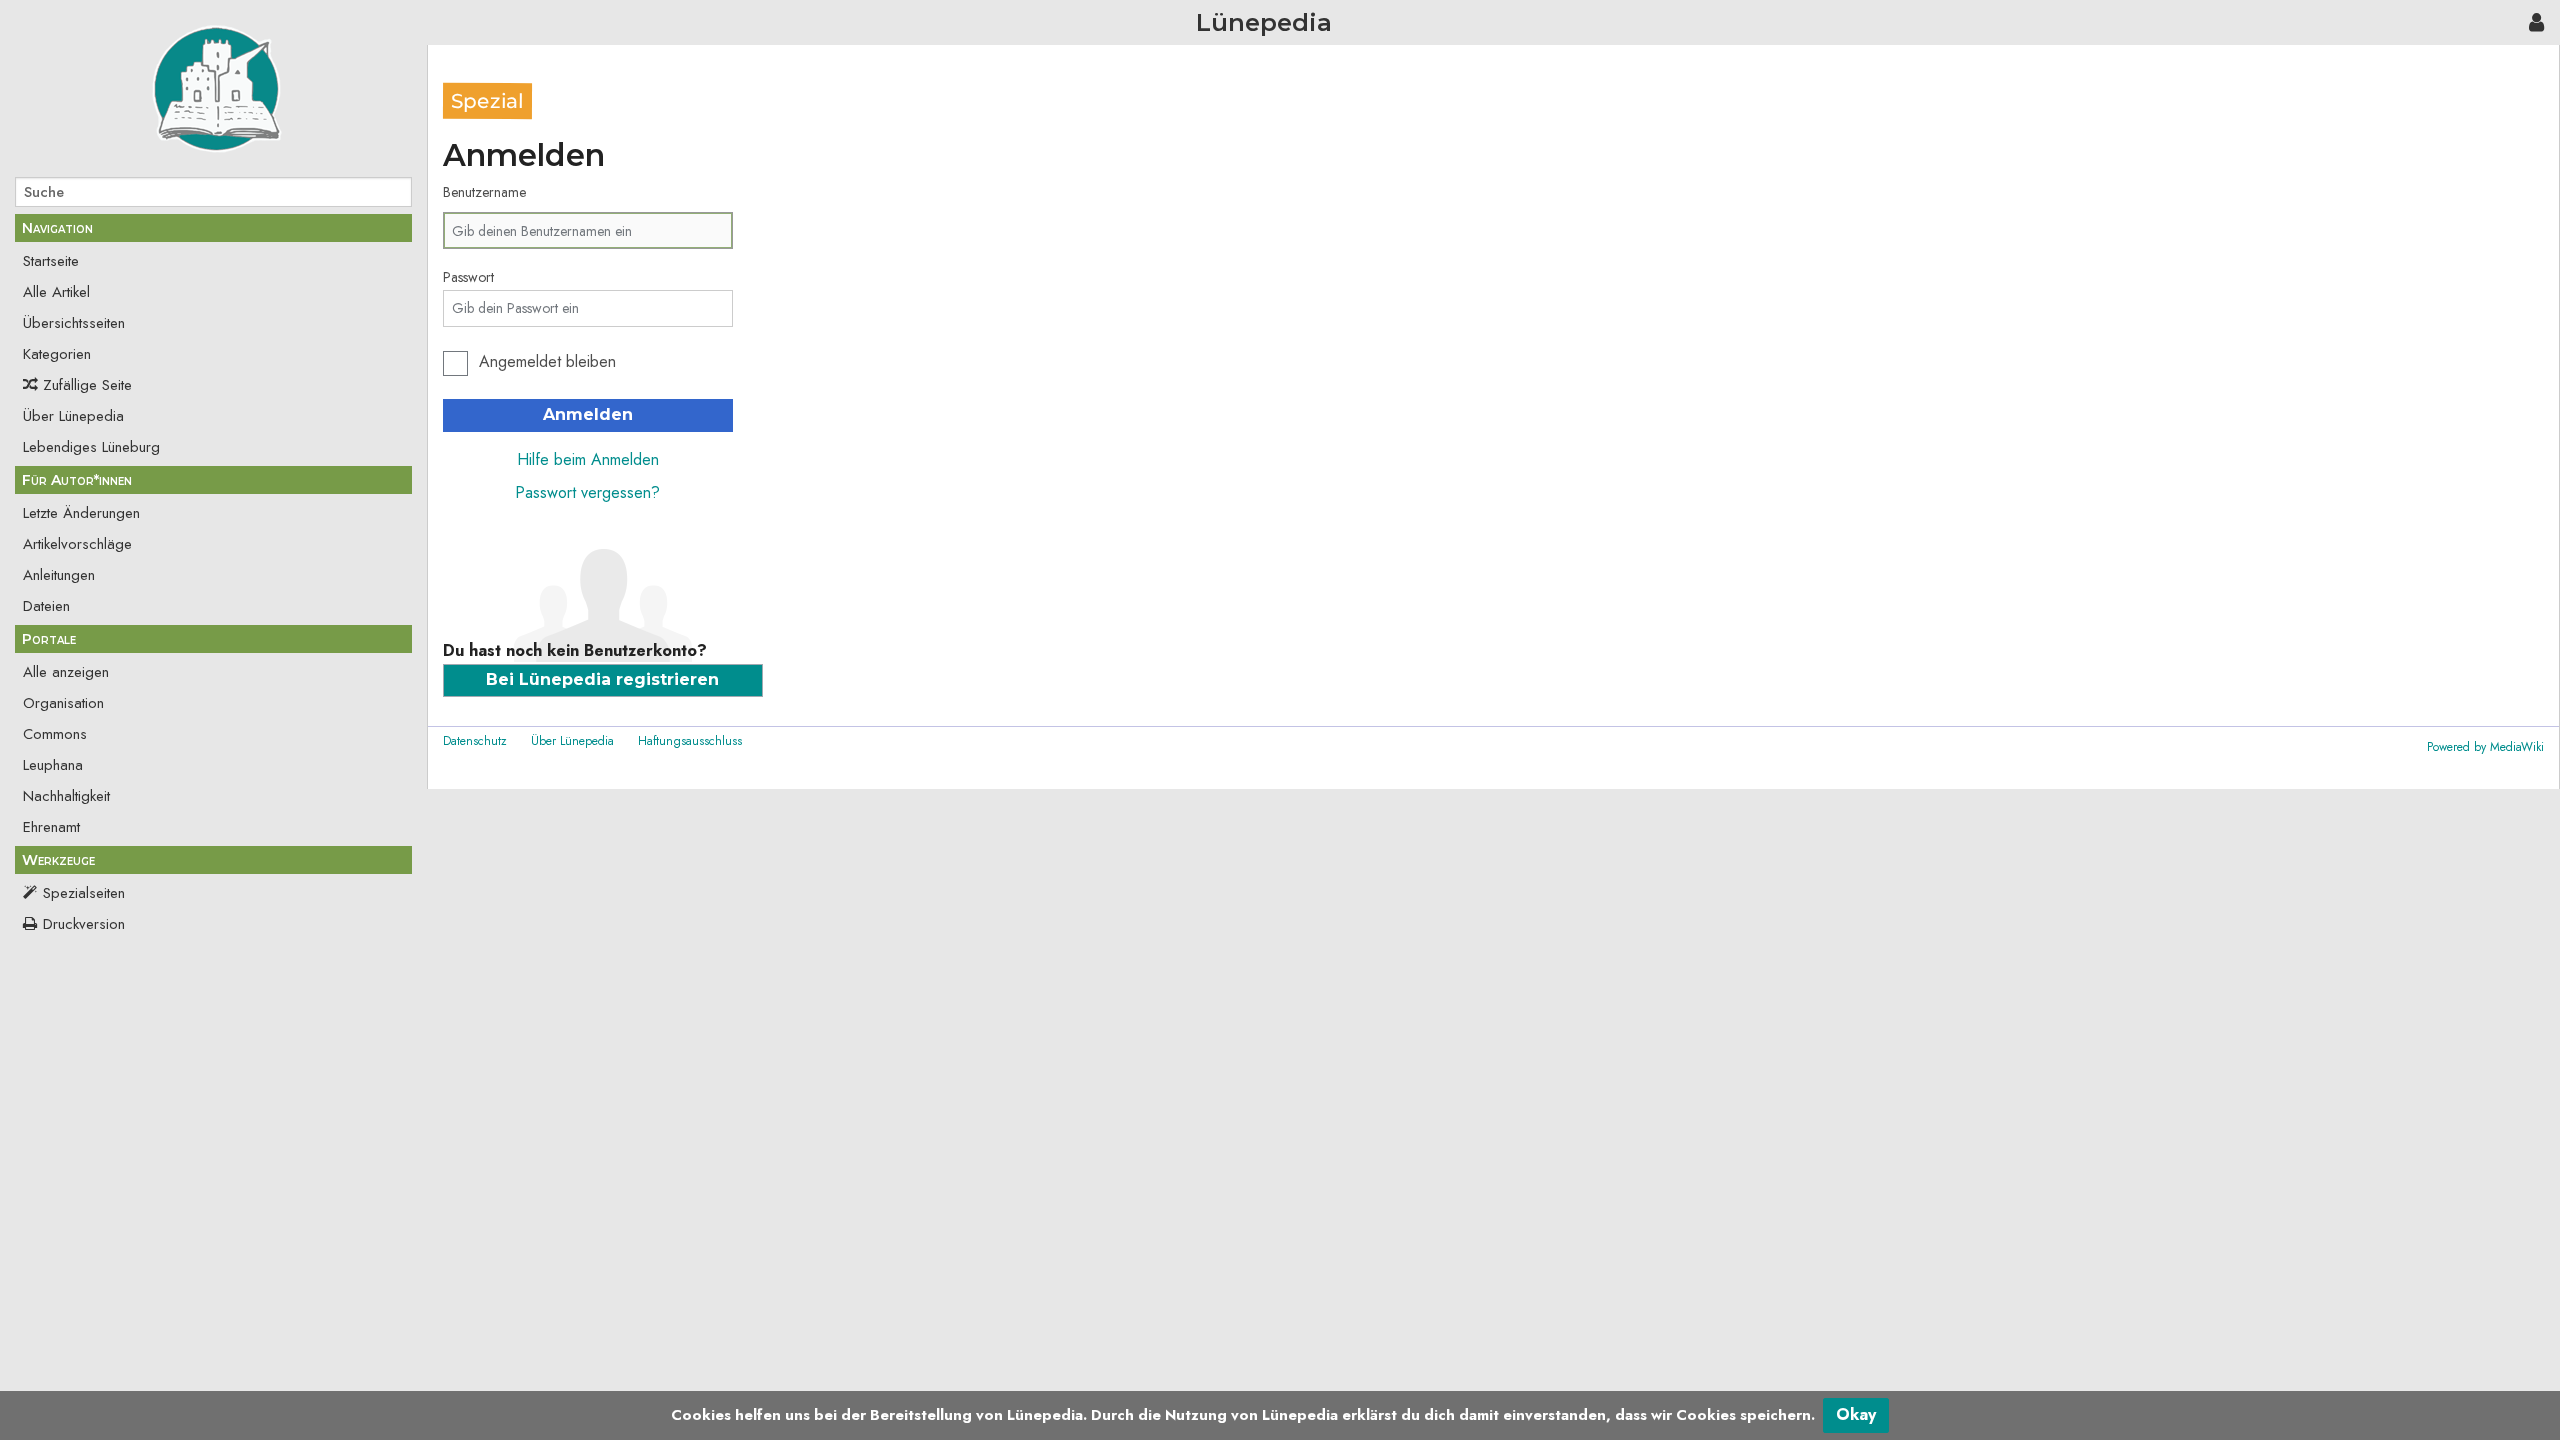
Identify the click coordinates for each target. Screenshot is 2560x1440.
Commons (55, 734)
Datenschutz (475, 741)
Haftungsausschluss (690, 741)
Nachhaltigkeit (66, 796)
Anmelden (588, 414)
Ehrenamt (51, 827)
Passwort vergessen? (587, 492)
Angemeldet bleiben (547, 361)
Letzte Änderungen (81, 513)
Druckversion (84, 924)
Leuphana (53, 765)
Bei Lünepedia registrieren (602, 679)
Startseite (51, 261)
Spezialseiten (84, 893)
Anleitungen (59, 575)
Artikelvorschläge (77, 544)
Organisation (63, 703)
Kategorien (57, 354)
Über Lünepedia (73, 416)
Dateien (46, 606)
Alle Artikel (56, 292)
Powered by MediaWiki (2485, 747)
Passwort (468, 277)
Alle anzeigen (66, 672)
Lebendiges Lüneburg (91, 447)
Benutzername (484, 192)
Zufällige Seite (87, 385)
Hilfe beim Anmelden (588, 459)
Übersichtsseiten (74, 323)
